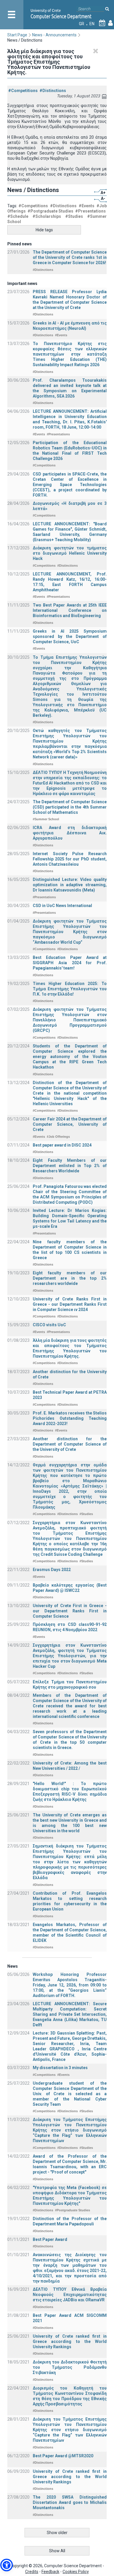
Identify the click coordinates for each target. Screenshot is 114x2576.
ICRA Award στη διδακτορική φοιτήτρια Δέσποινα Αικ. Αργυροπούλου (70, 833)
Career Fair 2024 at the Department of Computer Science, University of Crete (70, 1124)
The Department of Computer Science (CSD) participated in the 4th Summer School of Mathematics (70, 807)
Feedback (50, 2572)
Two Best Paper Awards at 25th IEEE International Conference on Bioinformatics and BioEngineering (70, 610)
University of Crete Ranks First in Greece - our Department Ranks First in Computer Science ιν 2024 (70, 1304)
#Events (87, 206)
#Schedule (18, 216)
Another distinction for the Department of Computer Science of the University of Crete (70, 1444)
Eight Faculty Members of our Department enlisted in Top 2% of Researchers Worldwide (70, 1166)
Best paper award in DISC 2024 (62, 1145)
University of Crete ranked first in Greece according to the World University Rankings (70, 2341)
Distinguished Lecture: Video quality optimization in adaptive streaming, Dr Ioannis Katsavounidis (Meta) (70, 885)
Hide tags (44, 230)
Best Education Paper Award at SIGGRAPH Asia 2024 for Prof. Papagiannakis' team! (70, 963)
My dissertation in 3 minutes (60, 2068)
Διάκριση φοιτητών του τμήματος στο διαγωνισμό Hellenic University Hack (70, 553)
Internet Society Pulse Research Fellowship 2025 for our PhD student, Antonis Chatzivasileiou (70, 859)
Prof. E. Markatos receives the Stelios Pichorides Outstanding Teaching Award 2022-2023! (70, 1418)
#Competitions (23, 91)
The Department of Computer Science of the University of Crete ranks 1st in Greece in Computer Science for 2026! (70, 257)
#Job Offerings (58, 1137)
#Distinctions (53, 91)
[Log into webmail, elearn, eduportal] (110, 24)
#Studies (74, 216)
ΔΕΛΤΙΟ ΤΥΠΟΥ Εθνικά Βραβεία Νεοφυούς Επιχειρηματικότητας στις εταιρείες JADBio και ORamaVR (70, 2295)
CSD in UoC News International (62, 906)
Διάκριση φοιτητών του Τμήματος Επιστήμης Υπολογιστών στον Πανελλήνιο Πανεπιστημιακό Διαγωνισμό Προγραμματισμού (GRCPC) (70, 1020)
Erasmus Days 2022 (52, 1570)
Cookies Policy (76, 2572)
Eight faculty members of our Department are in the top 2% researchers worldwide (70, 1278)
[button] (7, 2565)
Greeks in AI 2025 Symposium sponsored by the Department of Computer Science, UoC (70, 636)
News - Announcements (54, 35)
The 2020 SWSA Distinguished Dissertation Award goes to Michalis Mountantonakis (70, 2502)
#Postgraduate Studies (50, 211)
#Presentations (90, 211)
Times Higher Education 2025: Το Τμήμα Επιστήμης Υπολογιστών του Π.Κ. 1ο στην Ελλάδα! (70, 989)
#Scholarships (47, 216)
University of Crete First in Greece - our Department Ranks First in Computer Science (70, 1611)
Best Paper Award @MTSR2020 (63, 2456)
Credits (32, 2572)
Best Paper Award (50, 2239)
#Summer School (46, 819)
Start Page (17, 35)
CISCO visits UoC (49, 1325)
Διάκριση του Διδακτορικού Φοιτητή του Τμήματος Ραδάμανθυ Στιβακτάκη (70, 2367)
